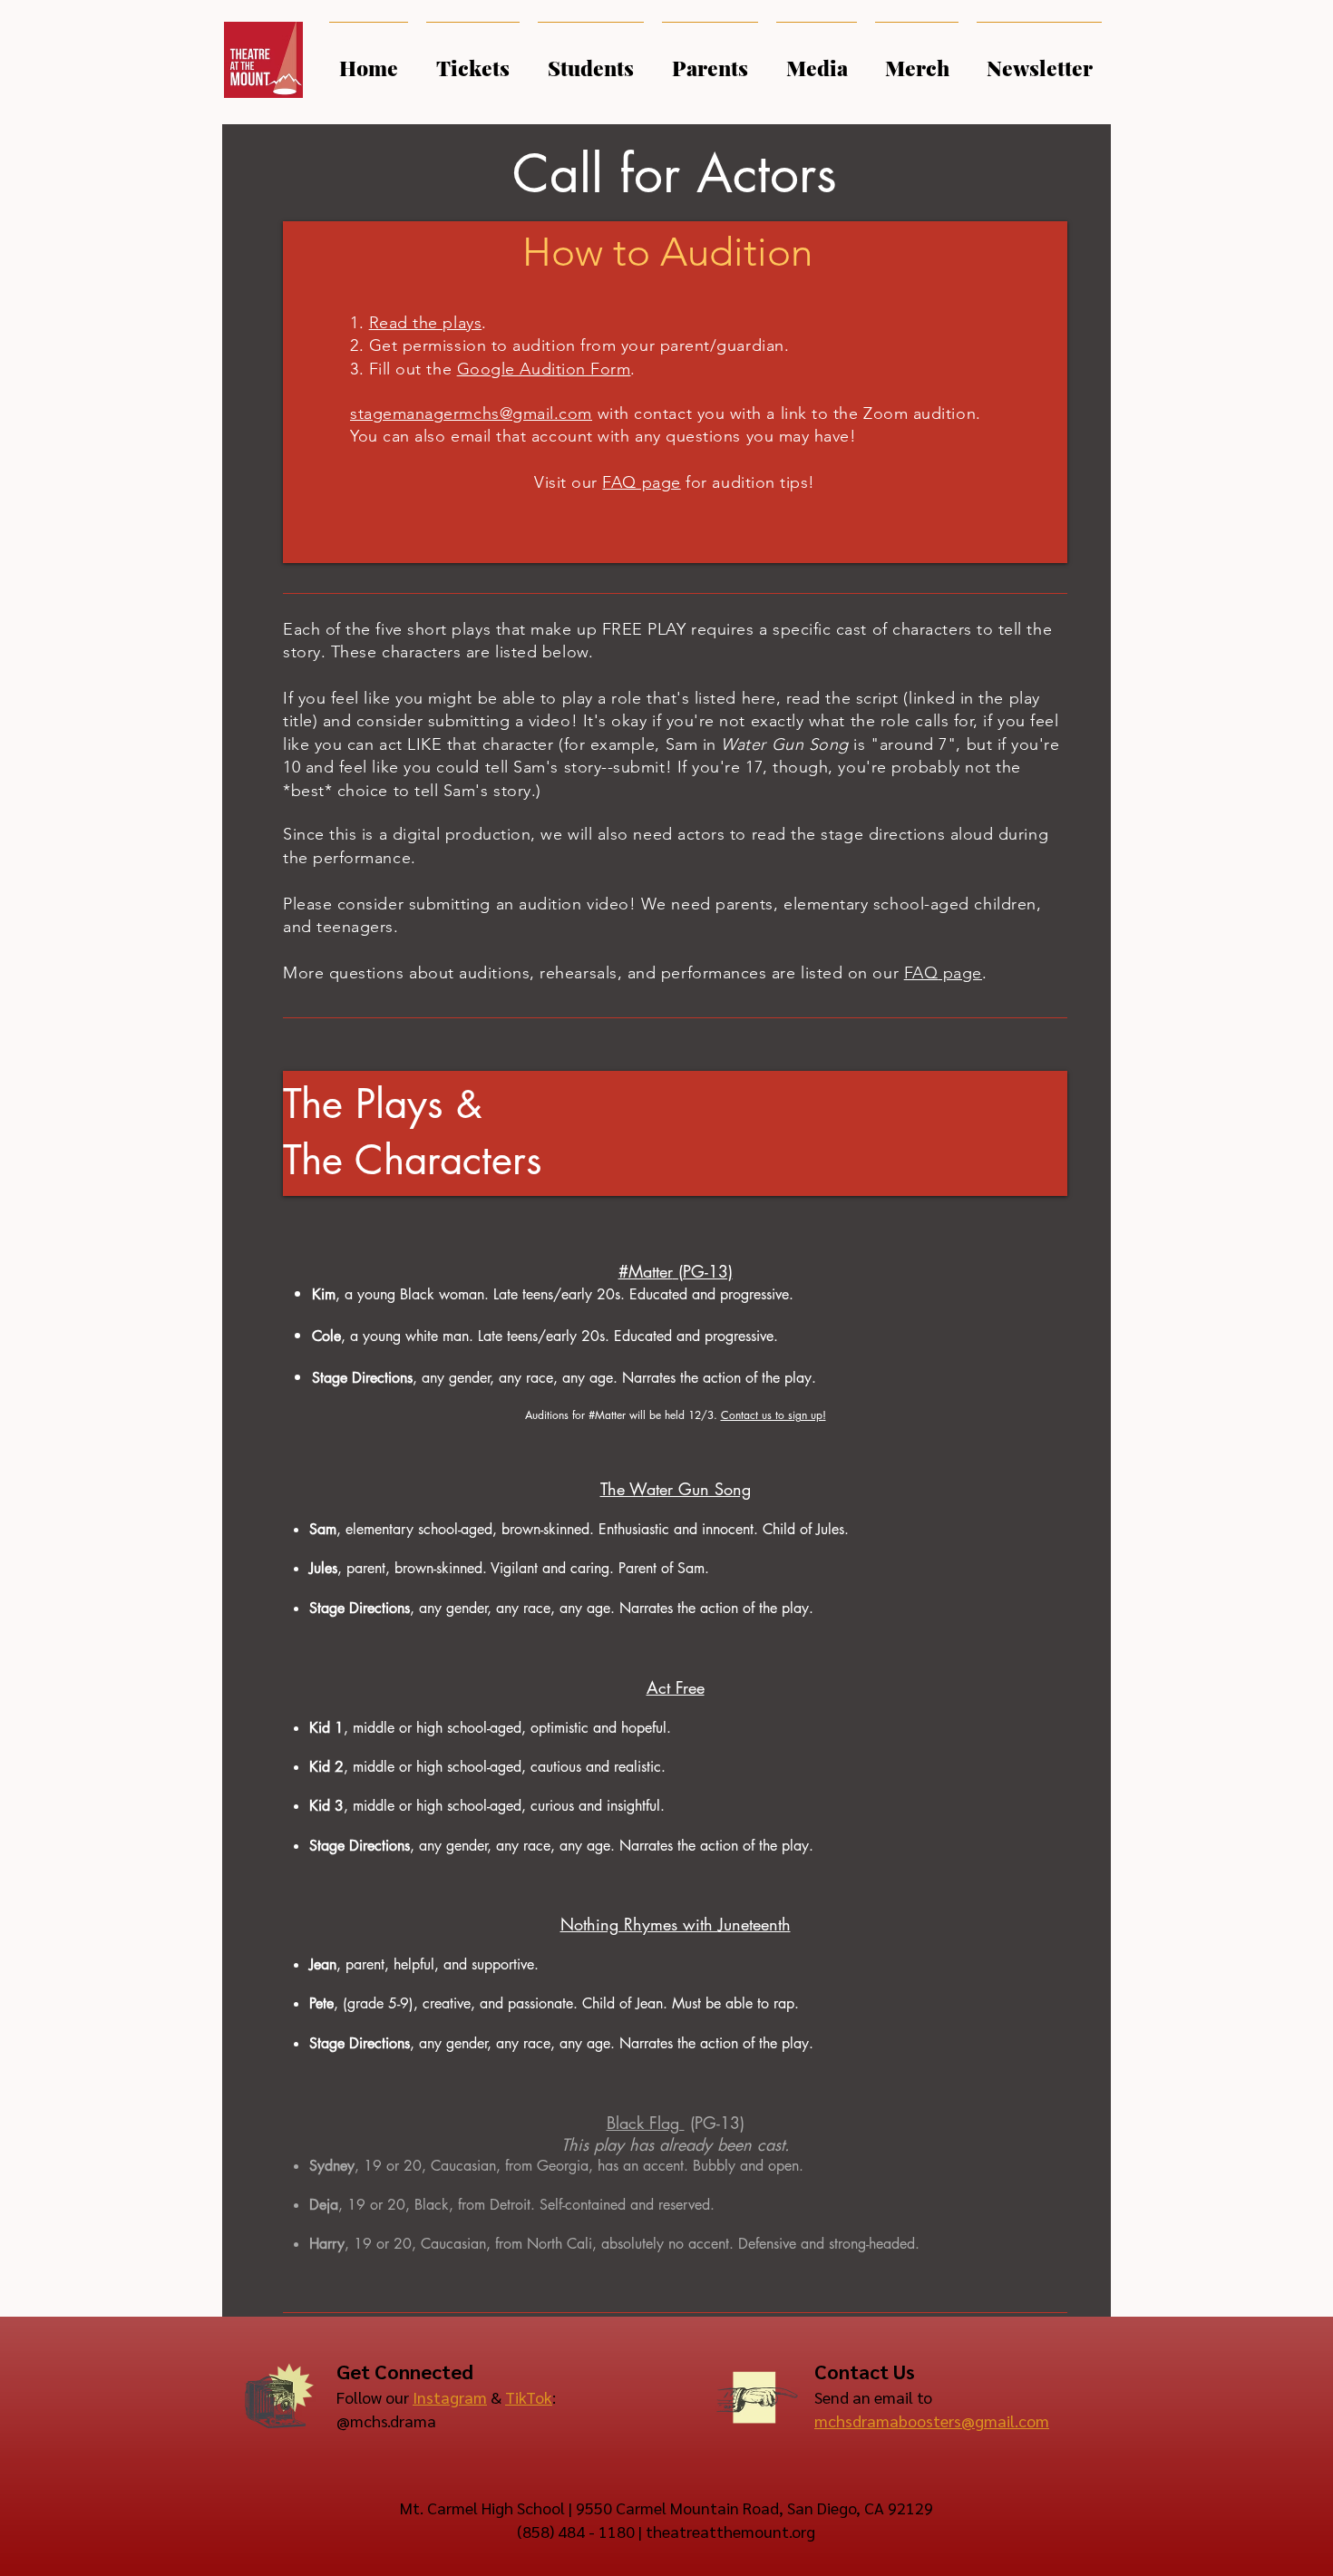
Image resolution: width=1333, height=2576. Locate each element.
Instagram (450, 2397)
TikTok (529, 2397)
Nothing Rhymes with (639, 1924)
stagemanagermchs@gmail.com (471, 413)
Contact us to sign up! (774, 1415)
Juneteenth (754, 1924)
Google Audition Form (544, 369)
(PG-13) (717, 2123)
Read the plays (426, 323)
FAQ (921, 973)
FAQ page (641, 482)
